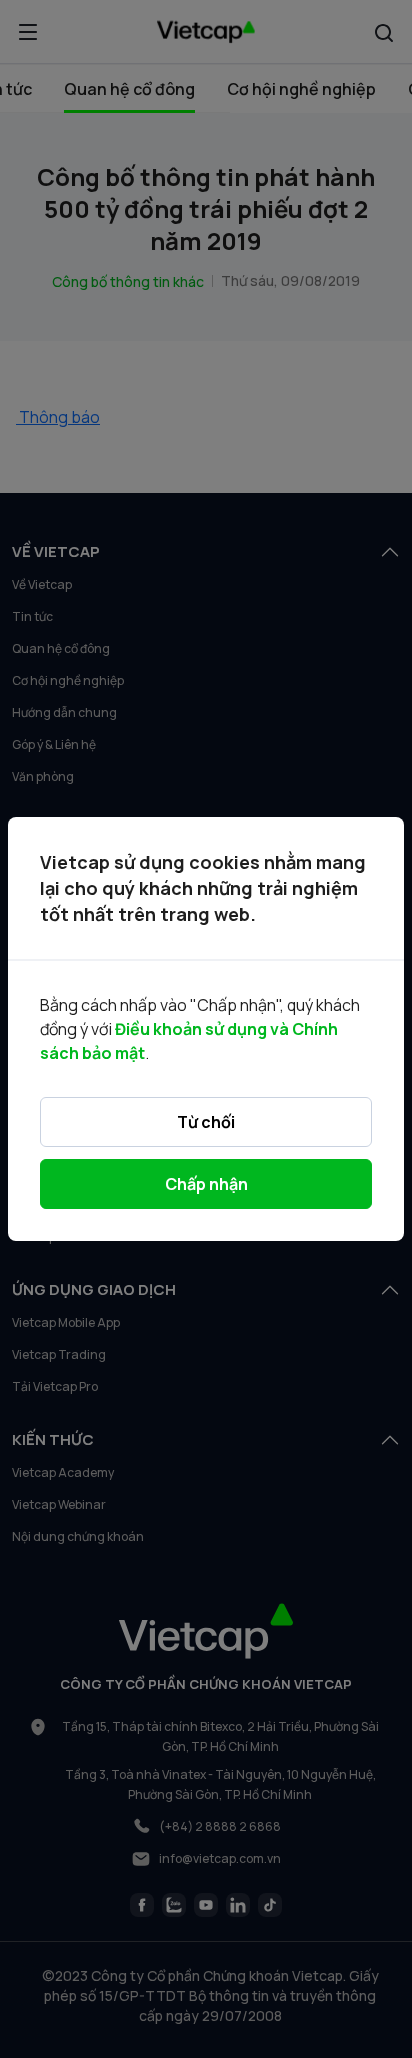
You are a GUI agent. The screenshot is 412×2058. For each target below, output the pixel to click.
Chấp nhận (206, 1184)
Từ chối (206, 1122)
